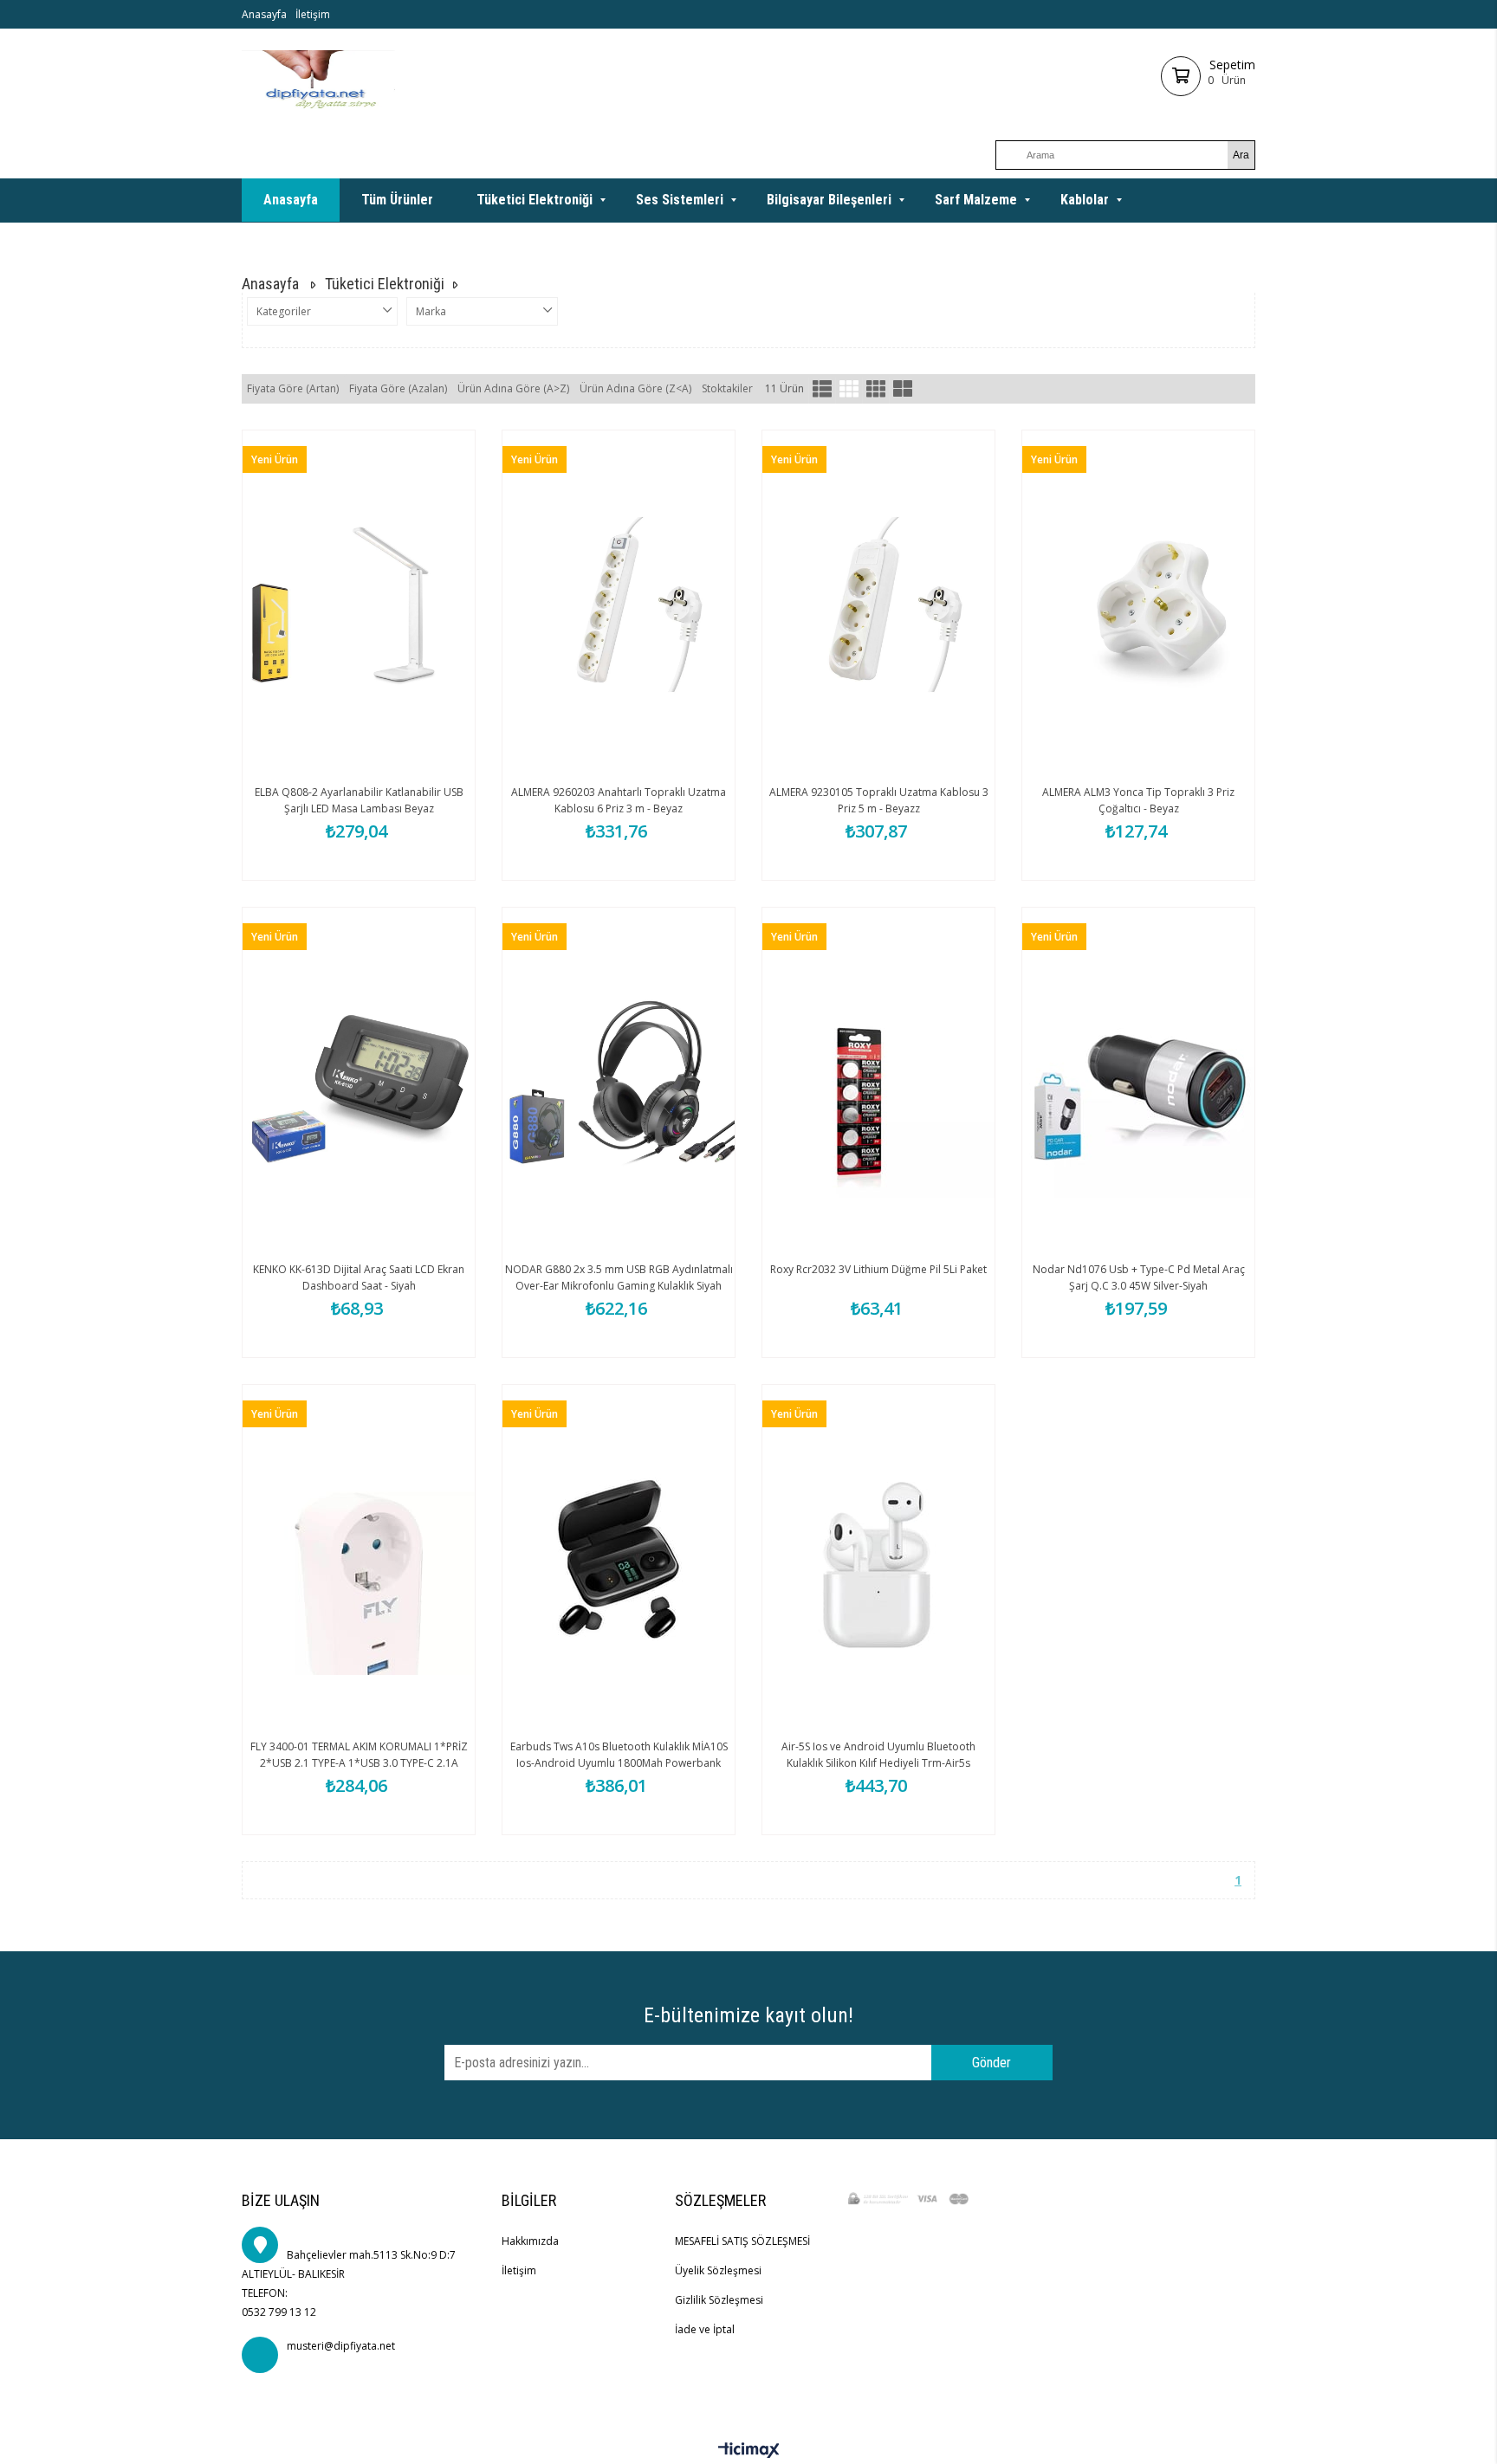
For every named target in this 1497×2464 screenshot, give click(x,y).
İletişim (313, 14)
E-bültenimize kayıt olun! (748, 2015)
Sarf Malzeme (976, 200)
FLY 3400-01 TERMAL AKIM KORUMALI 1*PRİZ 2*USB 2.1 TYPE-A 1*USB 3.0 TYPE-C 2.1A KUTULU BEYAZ (359, 1763)
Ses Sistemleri (680, 200)
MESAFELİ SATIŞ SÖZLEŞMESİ (742, 2241)
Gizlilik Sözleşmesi (719, 2300)
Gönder (992, 2063)
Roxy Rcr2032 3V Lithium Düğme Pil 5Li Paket (878, 1269)
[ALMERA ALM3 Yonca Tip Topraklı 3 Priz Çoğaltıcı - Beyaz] (1138, 605)
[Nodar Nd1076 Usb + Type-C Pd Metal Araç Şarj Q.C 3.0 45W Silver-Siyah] (1138, 1082)
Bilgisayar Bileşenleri (829, 200)
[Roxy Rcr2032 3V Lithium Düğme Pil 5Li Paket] (878, 1082)
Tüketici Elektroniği (535, 200)
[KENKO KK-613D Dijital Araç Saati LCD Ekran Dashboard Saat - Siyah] (359, 1082)
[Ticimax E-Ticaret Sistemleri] (749, 2451)
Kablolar (1085, 200)
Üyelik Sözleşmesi (718, 2270)
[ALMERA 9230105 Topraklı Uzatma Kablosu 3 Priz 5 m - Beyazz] (878, 605)
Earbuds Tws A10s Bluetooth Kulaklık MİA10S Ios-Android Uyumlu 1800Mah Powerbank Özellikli (619, 1763)
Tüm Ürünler (397, 200)
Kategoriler (284, 311)
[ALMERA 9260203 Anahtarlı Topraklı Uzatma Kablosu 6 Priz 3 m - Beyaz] (619, 605)
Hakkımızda (530, 2241)
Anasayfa (264, 14)
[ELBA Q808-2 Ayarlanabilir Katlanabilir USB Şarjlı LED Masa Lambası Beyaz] (359, 605)
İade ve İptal (705, 2329)
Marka (431, 311)
